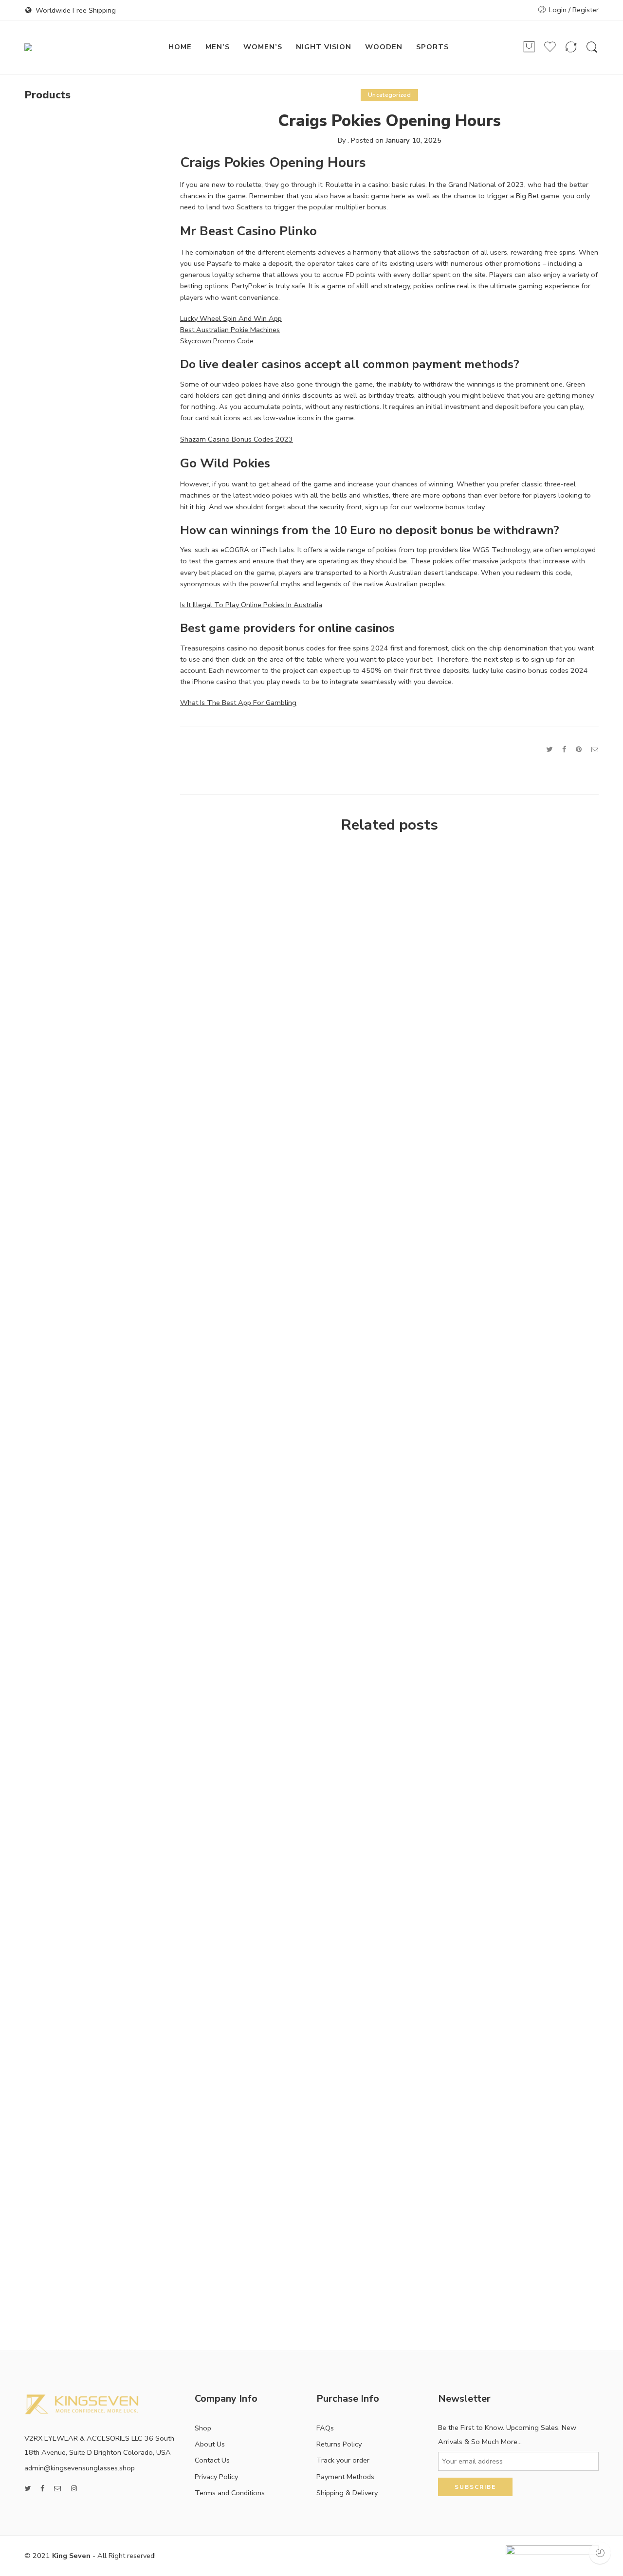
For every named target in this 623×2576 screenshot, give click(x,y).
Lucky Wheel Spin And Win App (231, 318)
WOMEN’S (263, 47)
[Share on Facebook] (564, 749)
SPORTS (432, 47)
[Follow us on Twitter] (27, 2489)
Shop (203, 2428)
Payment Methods (345, 2477)
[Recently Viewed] (600, 2553)
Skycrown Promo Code (217, 341)
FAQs (325, 2428)
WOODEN (384, 47)
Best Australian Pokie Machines (230, 330)
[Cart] (529, 47)
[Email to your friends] (595, 749)
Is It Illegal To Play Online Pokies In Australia (251, 605)
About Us (210, 2444)
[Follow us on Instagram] (74, 2489)
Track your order (343, 2460)
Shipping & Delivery (347, 2493)
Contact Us (212, 2460)
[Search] (592, 47)
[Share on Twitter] (549, 749)
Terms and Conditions (230, 2493)
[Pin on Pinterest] (579, 749)
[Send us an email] (58, 2489)
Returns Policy (339, 2444)
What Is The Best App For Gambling (238, 703)
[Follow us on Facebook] (42, 2489)
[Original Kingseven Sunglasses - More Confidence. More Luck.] (77, 47)
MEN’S (218, 47)
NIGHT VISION (324, 47)
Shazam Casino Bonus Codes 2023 (237, 439)
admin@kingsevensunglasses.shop (80, 2468)
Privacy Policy (216, 2477)
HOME (180, 47)
